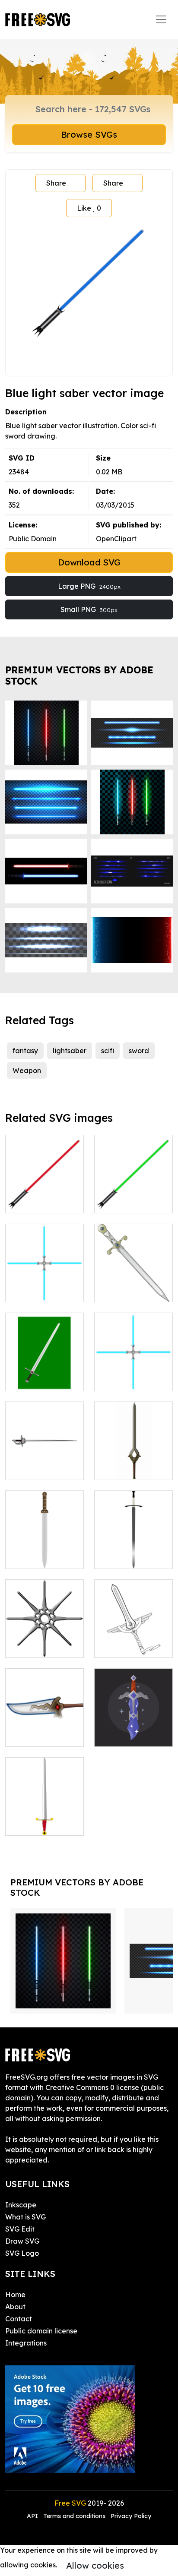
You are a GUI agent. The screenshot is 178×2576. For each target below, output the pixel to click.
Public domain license (41, 2331)
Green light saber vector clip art (134, 1196)
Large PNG (89, 586)
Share (56, 183)
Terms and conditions (74, 2516)
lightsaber (70, 1051)
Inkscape (21, 2205)
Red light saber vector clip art (44, 1196)
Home (15, 2295)
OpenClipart (116, 539)
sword (139, 1051)
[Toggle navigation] (161, 19)
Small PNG (89, 609)
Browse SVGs (89, 134)
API (33, 2516)
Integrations (26, 2343)
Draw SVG (22, 2241)
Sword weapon (129, 1290)
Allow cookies (95, 2565)
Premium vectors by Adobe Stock (79, 675)
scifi (108, 1051)
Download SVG (89, 562)
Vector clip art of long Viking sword (45, 1552)
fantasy (25, 1051)
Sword (25, 1824)
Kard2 (114, 1646)
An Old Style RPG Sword (44, 1730)
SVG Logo (22, 2253)
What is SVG (25, 2217)
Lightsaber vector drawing (133, 1374)
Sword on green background (45, 1374)
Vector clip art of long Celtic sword (134, 1552)
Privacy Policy (131, 2516)
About (15, 2307)
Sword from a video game (134, 1730)
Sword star (33, 1646)
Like (89, 208)
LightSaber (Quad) (45, 1285)
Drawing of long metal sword (44, 1463)
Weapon (27, 1070)
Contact (19, 2319)
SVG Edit (20, 2229)
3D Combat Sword (133, 1463)
